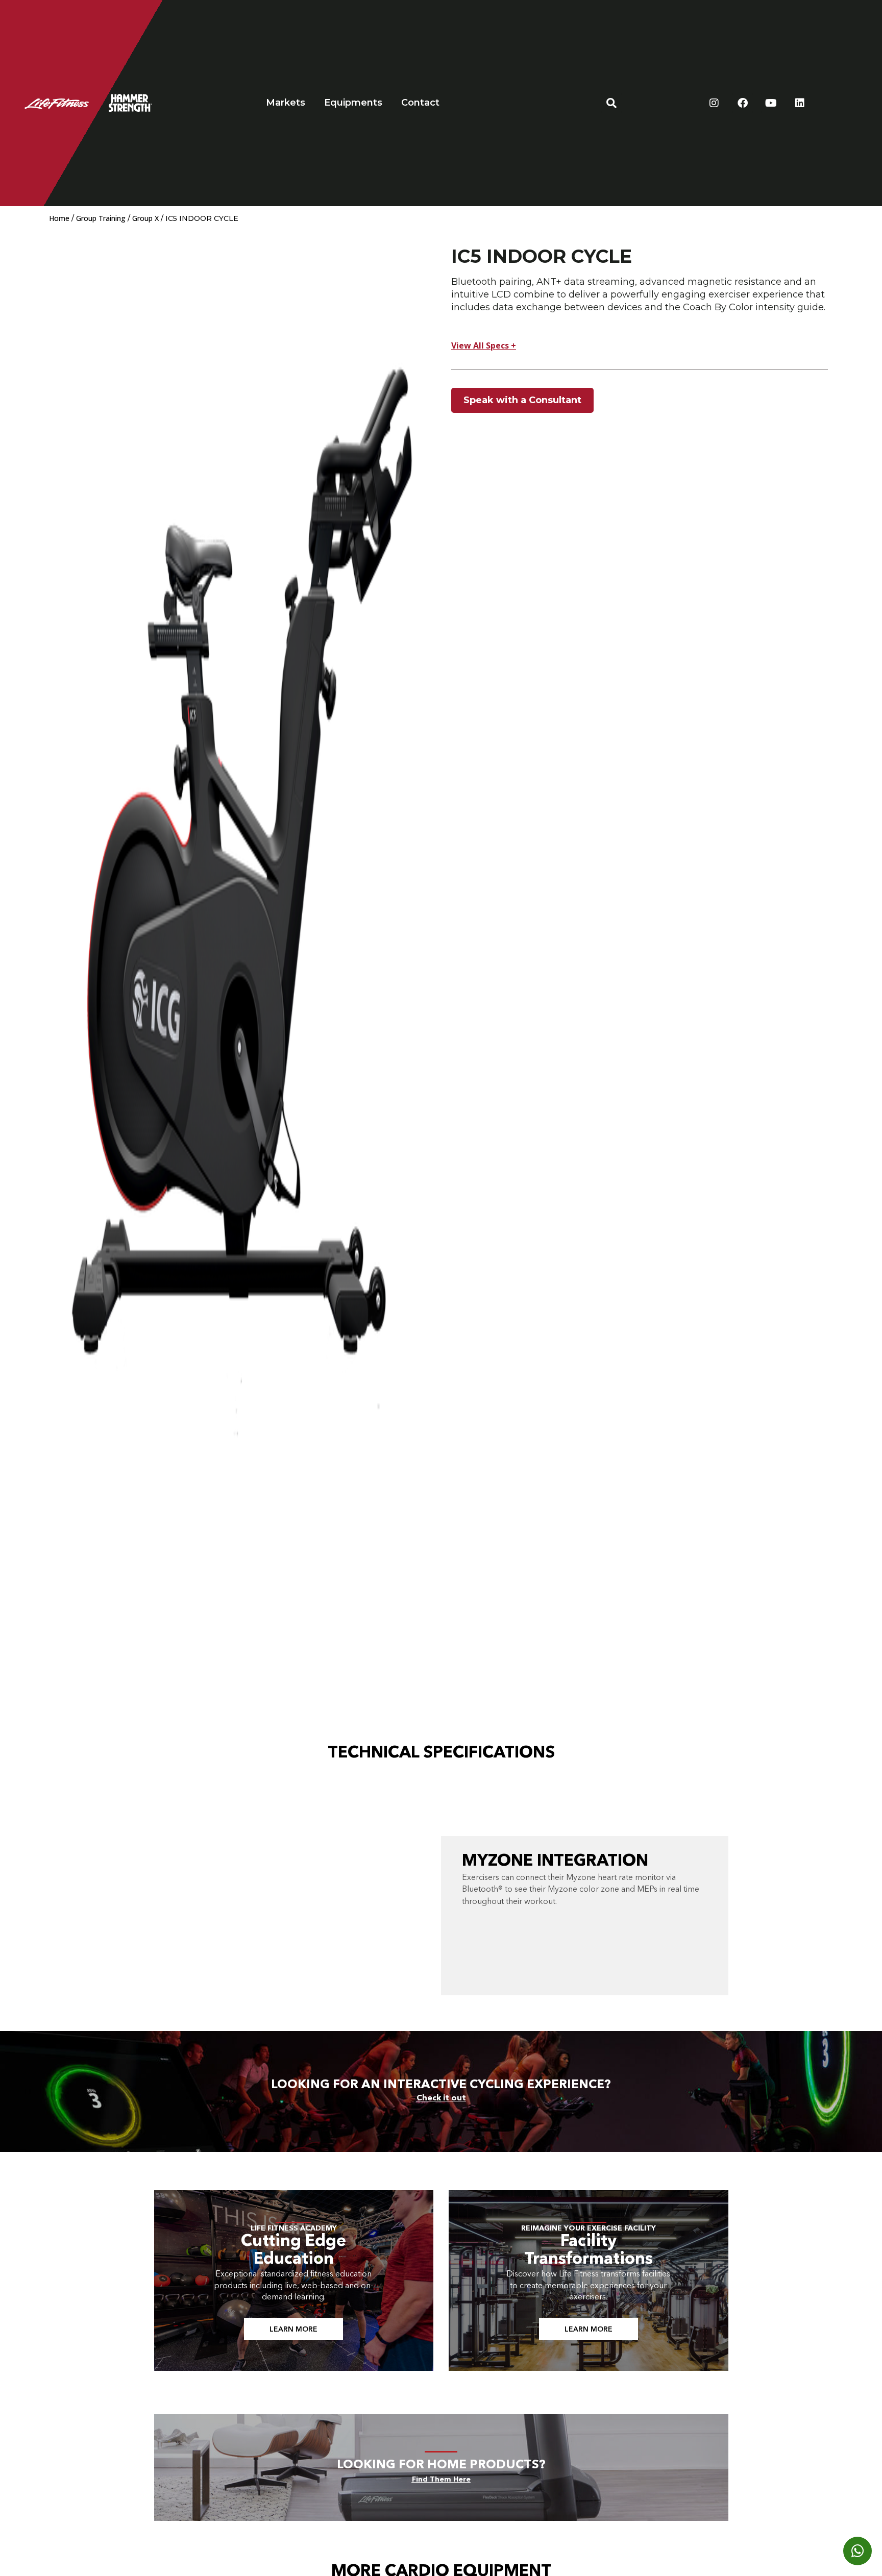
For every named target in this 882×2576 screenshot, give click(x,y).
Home (59, 218)
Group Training (101, 218)
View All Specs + (484, 345)
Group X (145, 218)
